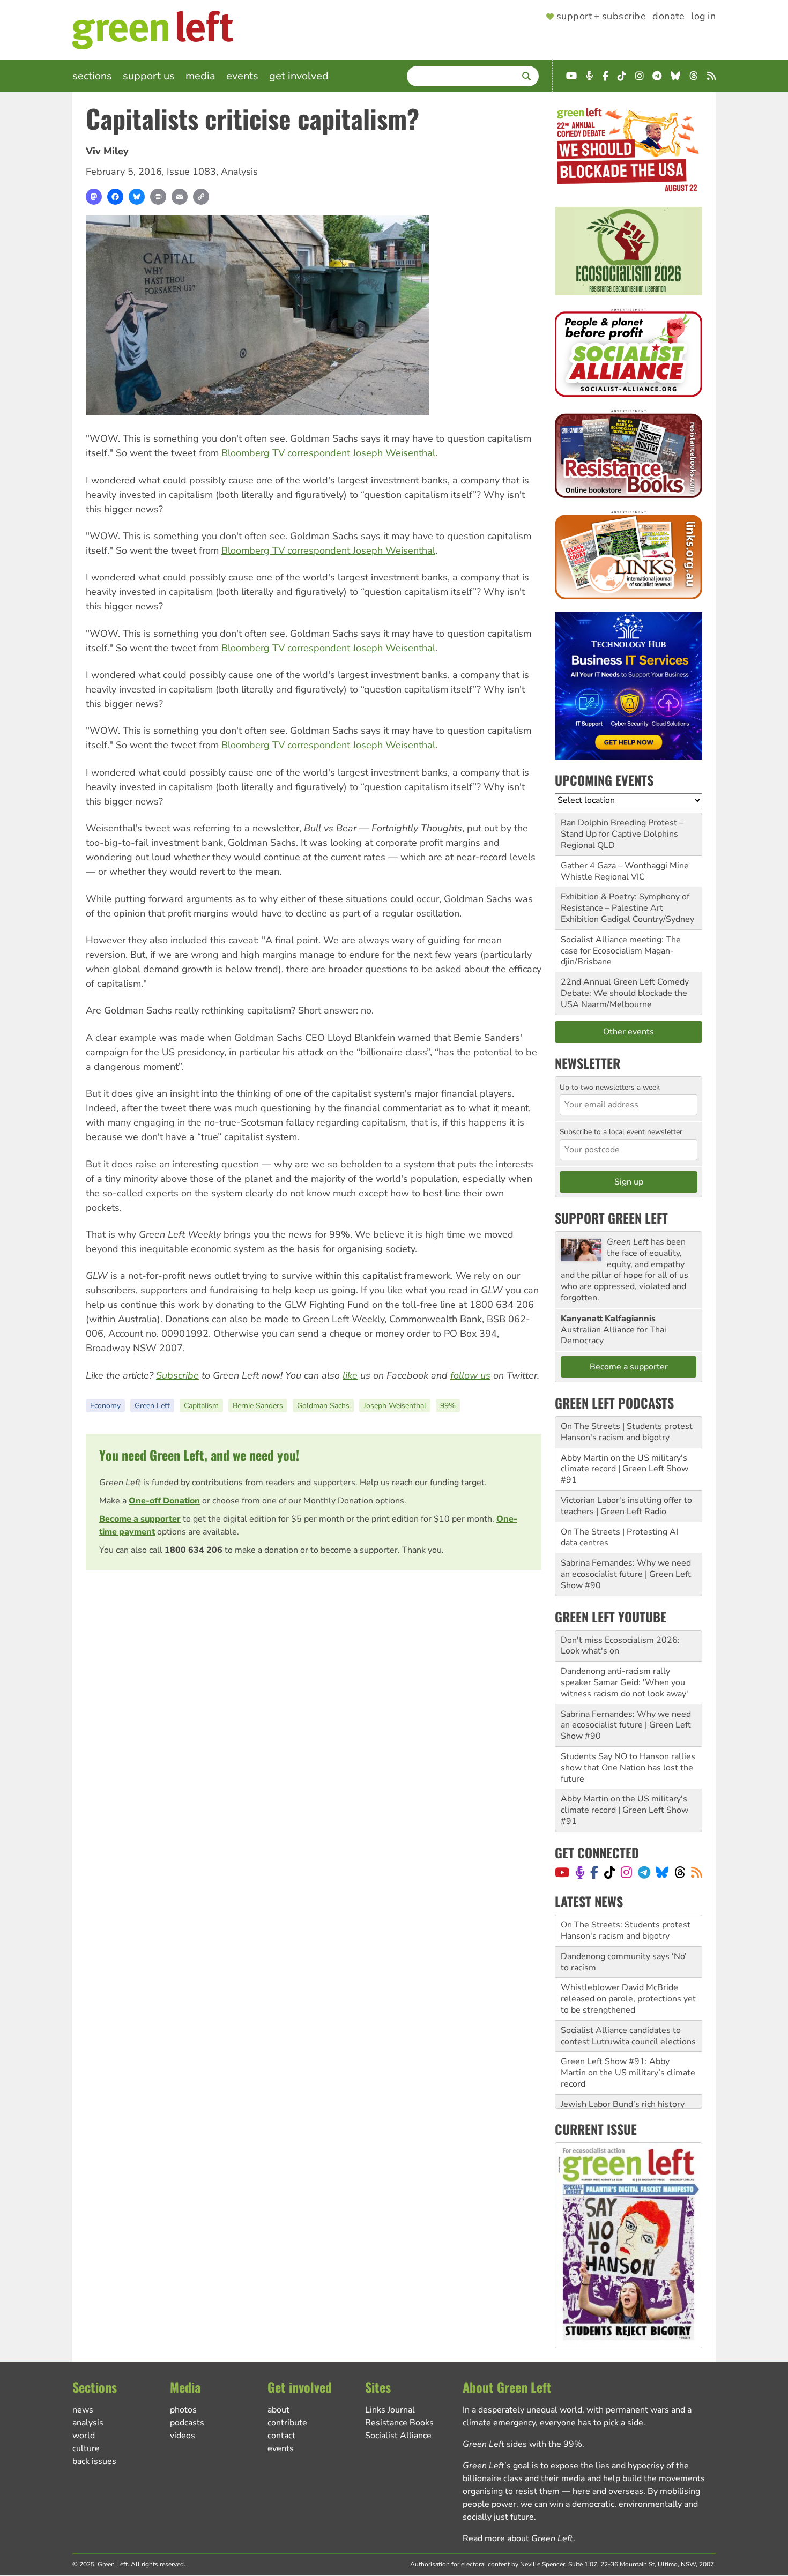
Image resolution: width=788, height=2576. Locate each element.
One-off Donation (164, 1501)
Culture (86, 2448)
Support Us (149, 76)
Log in (703, 17)
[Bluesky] (137, 197)
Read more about (518, 2538)
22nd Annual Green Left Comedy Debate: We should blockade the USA (625, 993)
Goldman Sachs (323, 1406)
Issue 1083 (191, 172)
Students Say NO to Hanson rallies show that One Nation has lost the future (628, 1768)
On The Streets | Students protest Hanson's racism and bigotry (627, 1432)
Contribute (287, 2423)
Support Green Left (611, 1218)
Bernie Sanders (258, 1406)
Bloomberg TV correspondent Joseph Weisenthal (328, 453)
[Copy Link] (201, 197)
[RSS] (697, 1872)
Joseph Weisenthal (395, 1406)
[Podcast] (580, 1872)
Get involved (299, 76)
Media (200, 76)
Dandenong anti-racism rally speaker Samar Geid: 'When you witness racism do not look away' (625, 1682)
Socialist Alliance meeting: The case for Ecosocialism (621, 945)
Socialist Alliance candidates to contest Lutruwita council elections (628, 2004)
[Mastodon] (94, 197)
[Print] (158, 197)
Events (242, 76)
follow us (470, 1375)
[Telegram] (644, 1872)
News (83, 2410)
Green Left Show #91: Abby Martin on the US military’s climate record (628, 2041)
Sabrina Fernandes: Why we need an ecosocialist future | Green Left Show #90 (626, 1574)
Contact (281, 2436)
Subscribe (177, 1375)
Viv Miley (107, 151)
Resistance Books (399, 2423)
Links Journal (390, 2410)
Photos (183, 2410)
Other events (629, 1032)
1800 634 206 (194, 1550)
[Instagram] (626, 1872)
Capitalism (201, 1406)
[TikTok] (610, 1872)
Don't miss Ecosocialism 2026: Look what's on (620, 1646)
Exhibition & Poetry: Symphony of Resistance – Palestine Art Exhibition (625, 908)
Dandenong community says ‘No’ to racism (624, 1930)
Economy (105, 1406)
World (84, 2436)
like (350, 1375)
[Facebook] (115, 197)
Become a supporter (140, 1519)
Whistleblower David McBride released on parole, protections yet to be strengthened (628, 1967)
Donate (668, 17)
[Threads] (680, 1872)
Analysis (239, 172)
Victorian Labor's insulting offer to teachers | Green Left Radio (626, 1506)
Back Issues (94, 2461)
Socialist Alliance (398, 2436)
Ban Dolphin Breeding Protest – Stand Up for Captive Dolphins (622, 828)
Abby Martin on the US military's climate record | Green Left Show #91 (625, 1469)
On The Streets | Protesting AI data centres (619, 1538)
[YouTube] (562, 1872)
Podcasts (187, 2423)
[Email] (180, 197)
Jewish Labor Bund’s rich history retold (623, 2078)
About (278, 2410)
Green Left (152, 1406)
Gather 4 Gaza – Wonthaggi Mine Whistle (625, 871)
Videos (183, 2436)
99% (448, 1406)
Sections (92, 76)
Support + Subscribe (601, 17)
